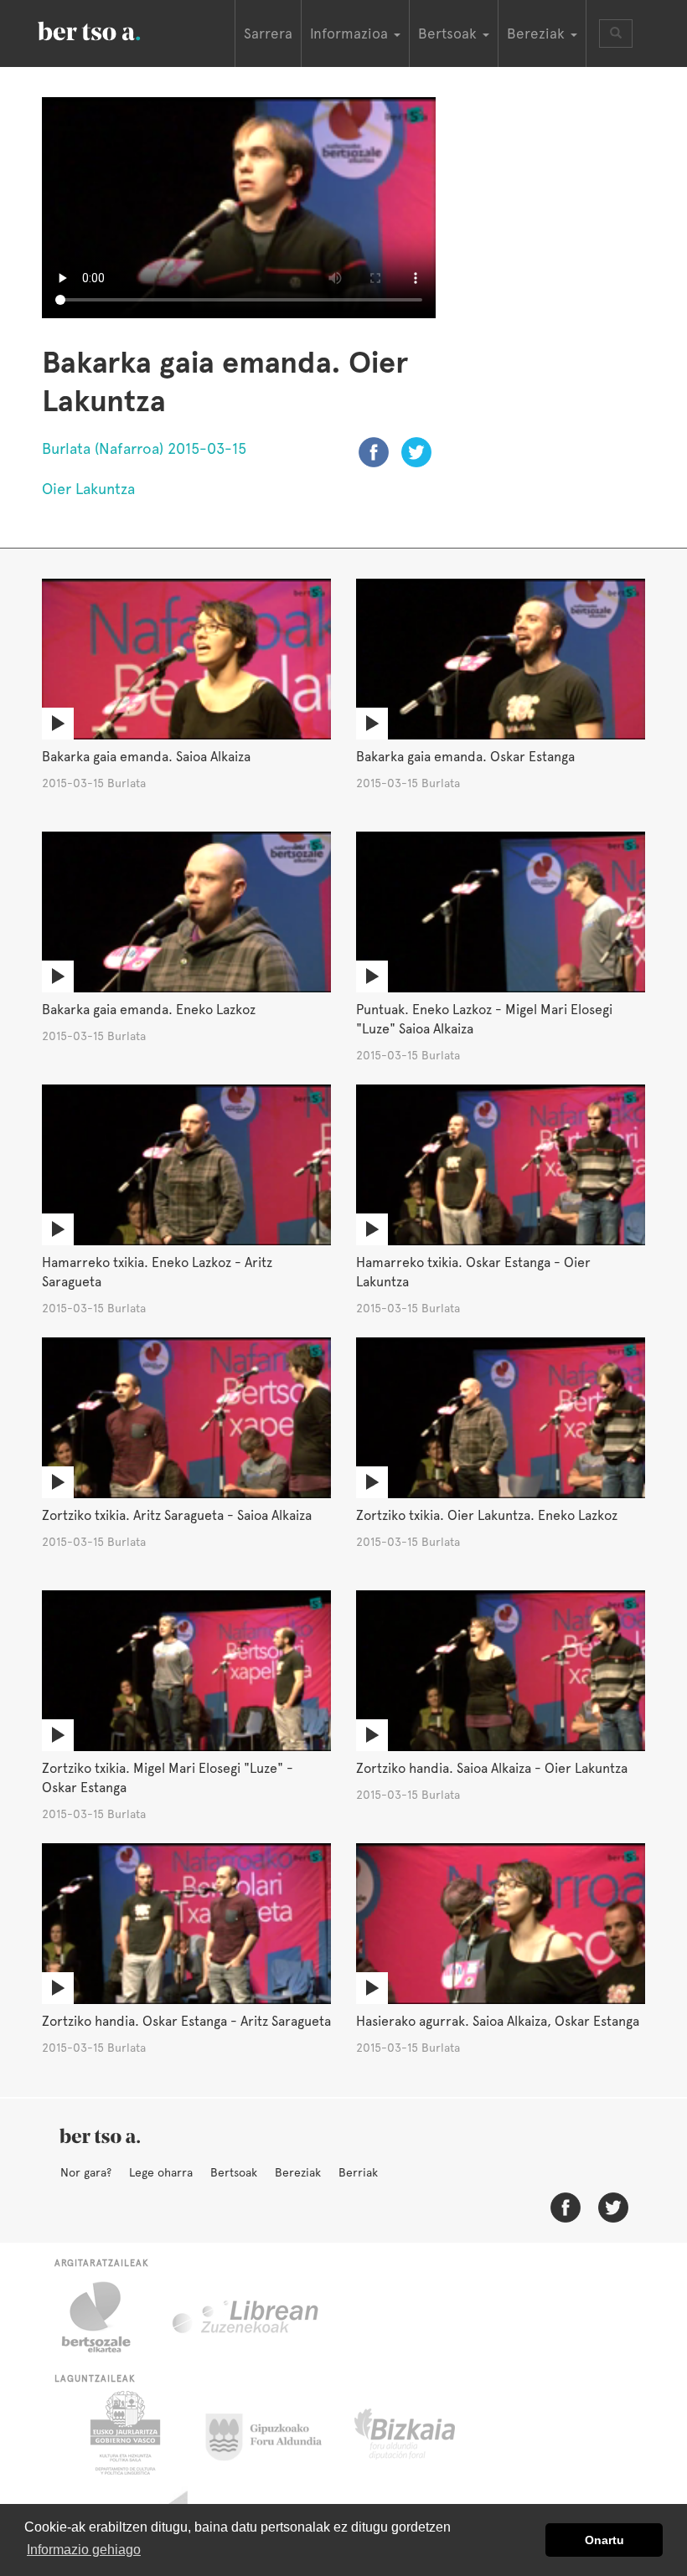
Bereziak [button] (538, 33)
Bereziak (298, 2172)
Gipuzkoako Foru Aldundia (274, 2433)
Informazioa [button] (351, 33)
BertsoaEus (113, 29)
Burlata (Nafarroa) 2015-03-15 (144, 448)
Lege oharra (161, 2172)
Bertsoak (234, 2172)
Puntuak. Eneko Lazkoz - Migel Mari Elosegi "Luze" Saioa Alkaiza (484, 1019)
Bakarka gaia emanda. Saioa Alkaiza (146, 757)
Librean (246, 2317)
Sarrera (268, 33)
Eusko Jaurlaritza (124, 2433)
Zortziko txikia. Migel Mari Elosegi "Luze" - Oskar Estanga (168, 1778)
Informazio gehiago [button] (84, 2550)
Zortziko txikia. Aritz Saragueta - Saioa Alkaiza (177, 1515)
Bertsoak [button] (449, 33)
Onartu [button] (604, 2540)
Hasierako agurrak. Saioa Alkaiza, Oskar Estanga (498, 2021)
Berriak (358, 2172)
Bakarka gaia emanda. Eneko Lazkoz (149, 1010)
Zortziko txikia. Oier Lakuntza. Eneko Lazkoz (487, 1515)
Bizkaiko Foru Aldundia (424, 2433)
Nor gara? (86, 2172)
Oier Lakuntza (88, 489)
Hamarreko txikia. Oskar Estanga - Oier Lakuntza (473, 1272)
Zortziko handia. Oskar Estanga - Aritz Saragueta (186, 2021)
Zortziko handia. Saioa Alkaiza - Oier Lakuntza (492, 1768)
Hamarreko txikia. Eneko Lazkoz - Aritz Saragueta (157, 1272)
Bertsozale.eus (107, 2317)
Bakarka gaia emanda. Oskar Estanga (465, 757)
